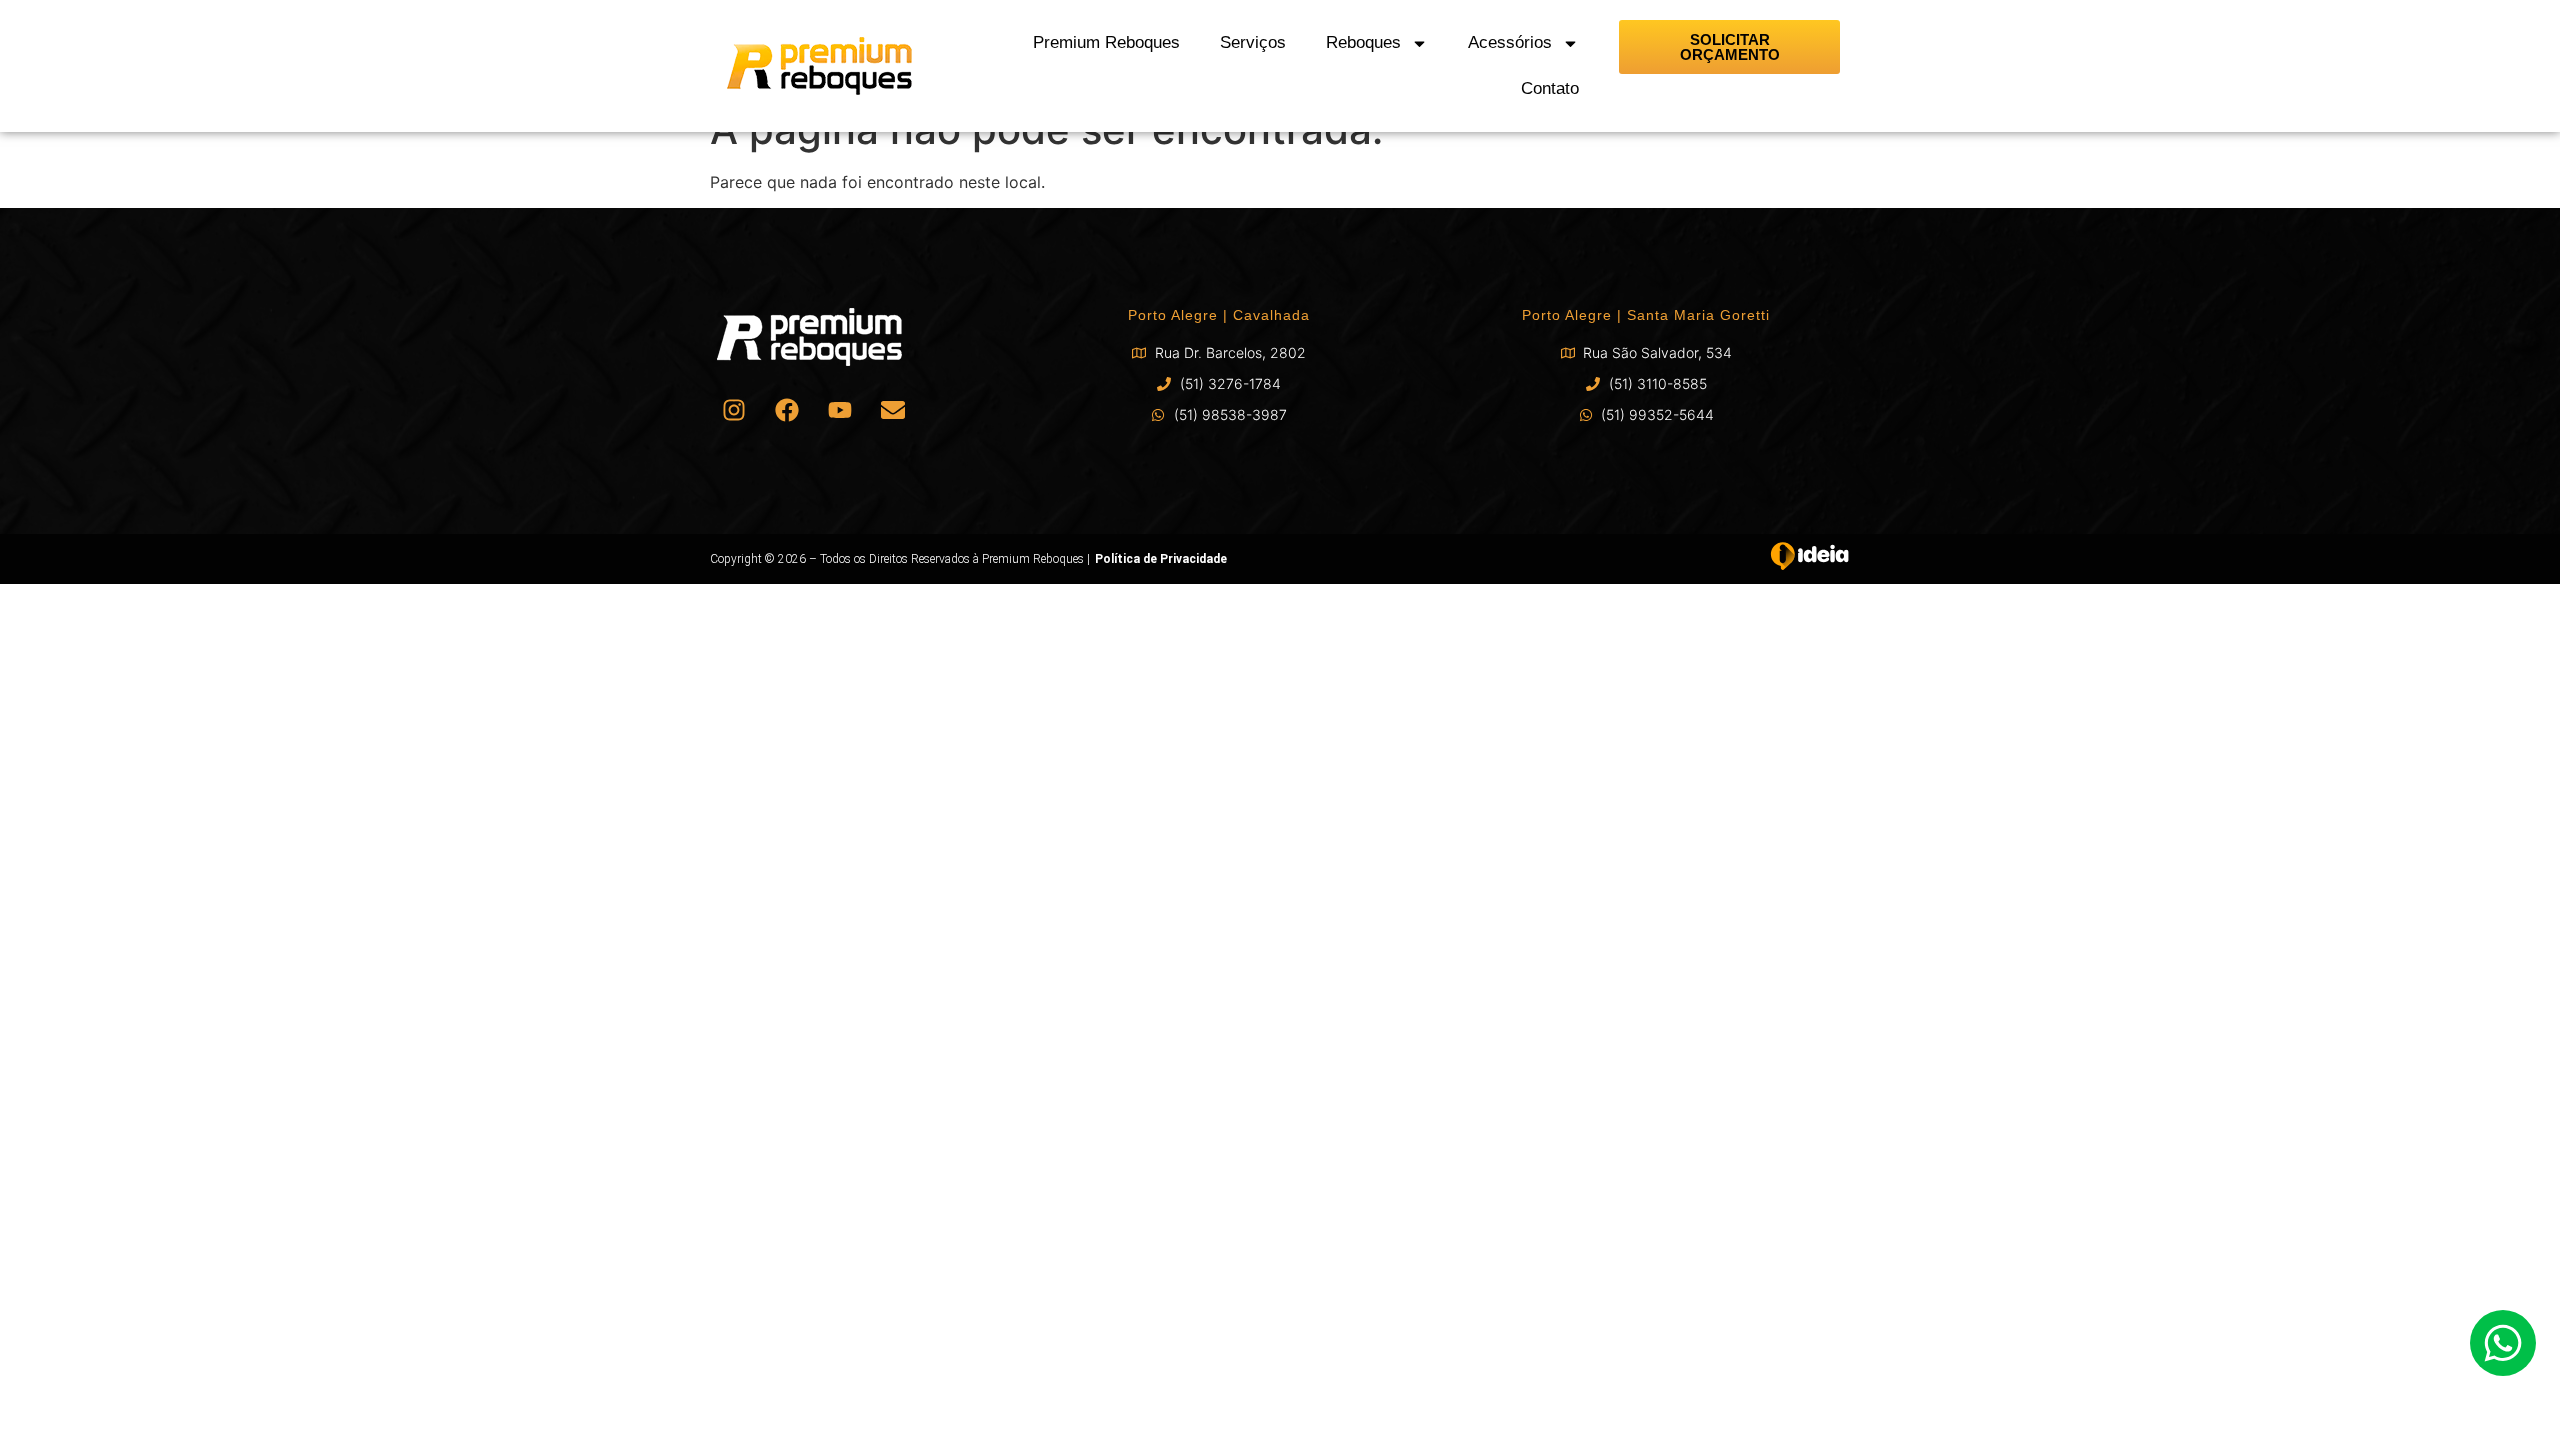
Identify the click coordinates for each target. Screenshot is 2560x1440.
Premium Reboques (1106, 42)
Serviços (1253, 42)
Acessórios (1510, 42)
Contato (1550, 88)
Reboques (1363, 42)
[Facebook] (787, 410)
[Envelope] (893, 410)
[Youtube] (840, 410)
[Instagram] (734, 410)
